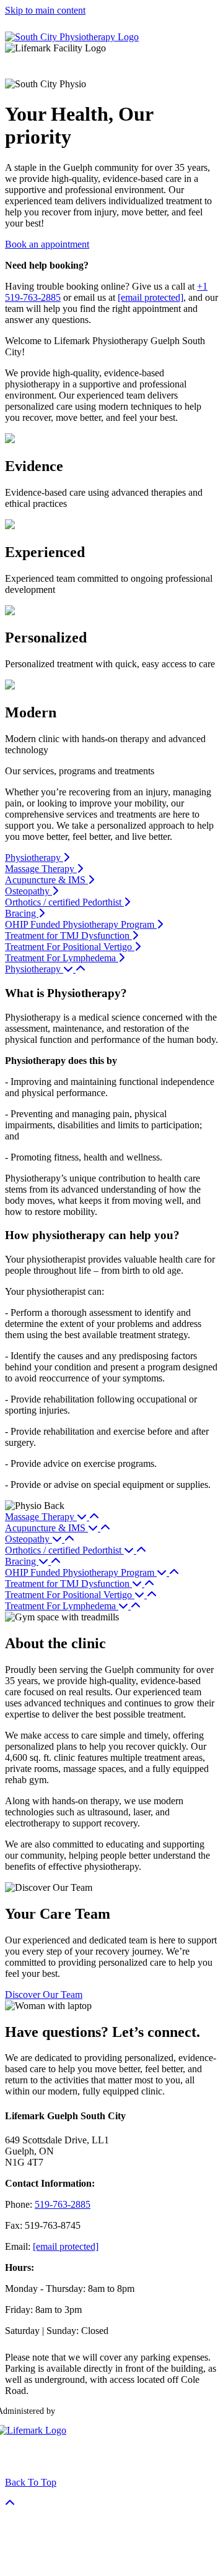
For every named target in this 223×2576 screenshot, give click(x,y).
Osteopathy (28, 891)
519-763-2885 (63, 2204)
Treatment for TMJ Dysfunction (68, 936)
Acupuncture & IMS (46, 880)
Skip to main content (45, 10)
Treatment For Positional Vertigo (70, 947)
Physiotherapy (34, 858)
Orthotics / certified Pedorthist (64, 902)
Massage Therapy (41, 869)
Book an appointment (47, 244)
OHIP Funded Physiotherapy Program (81, 924)
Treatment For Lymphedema (62, 958)
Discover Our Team (44, 1995)
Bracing (22, 913)
